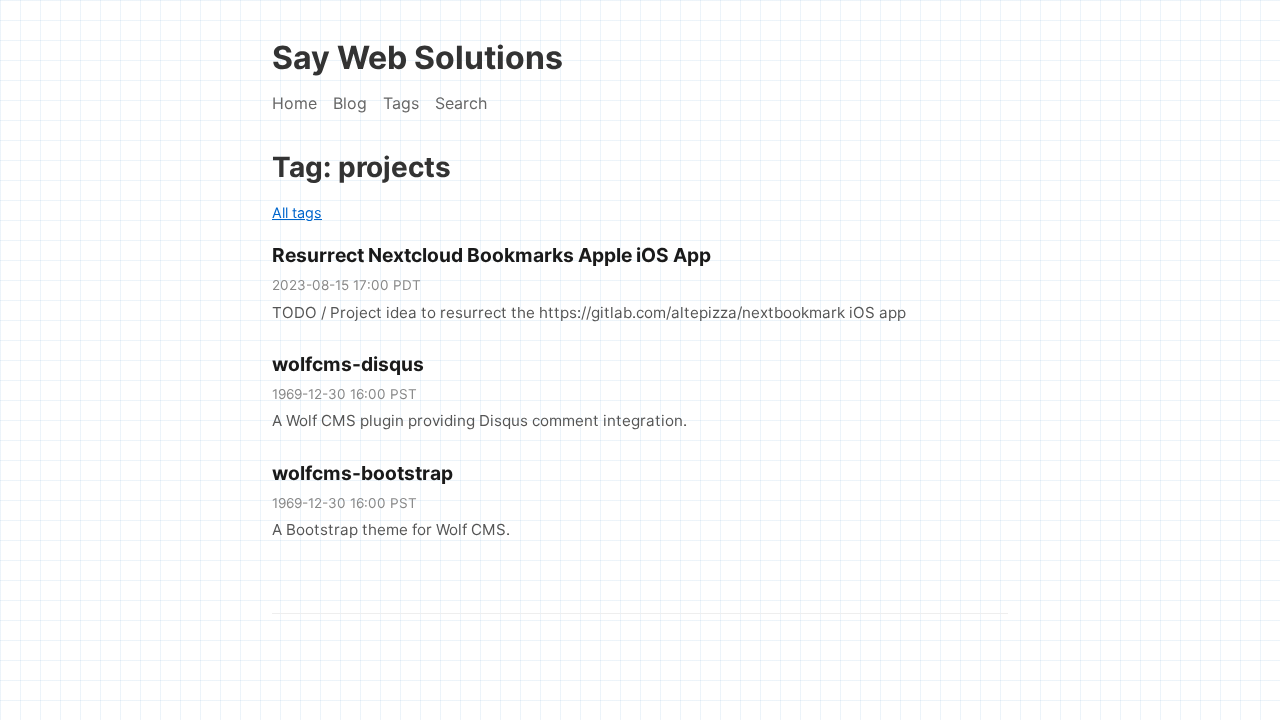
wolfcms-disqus (348, 364)
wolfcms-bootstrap (362, 473)
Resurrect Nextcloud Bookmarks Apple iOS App (491, 255)
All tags (297, 212)
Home (294, 103)
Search (461, 103)
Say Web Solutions (417, 57)
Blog (350, 103)
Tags (401, 103)
